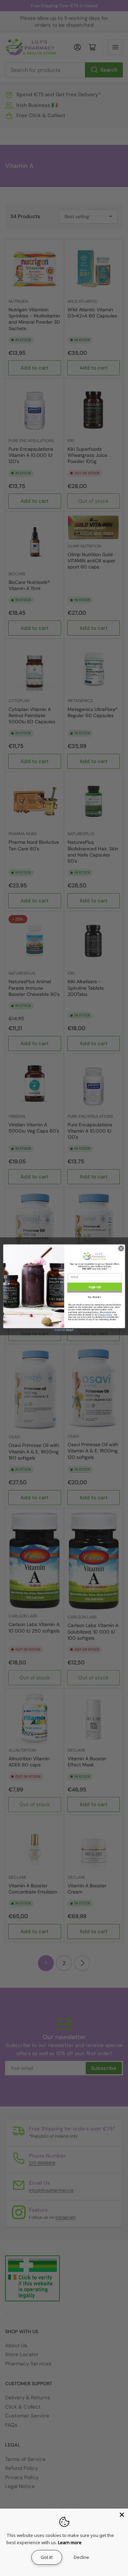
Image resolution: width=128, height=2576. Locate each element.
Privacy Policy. (105, 1314)
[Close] (122, 2515)
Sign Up (95, 1287)
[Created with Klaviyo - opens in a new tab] (64, 1330)
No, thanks (95, 1297)
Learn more (70, 2542)
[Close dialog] (121, 1248)
